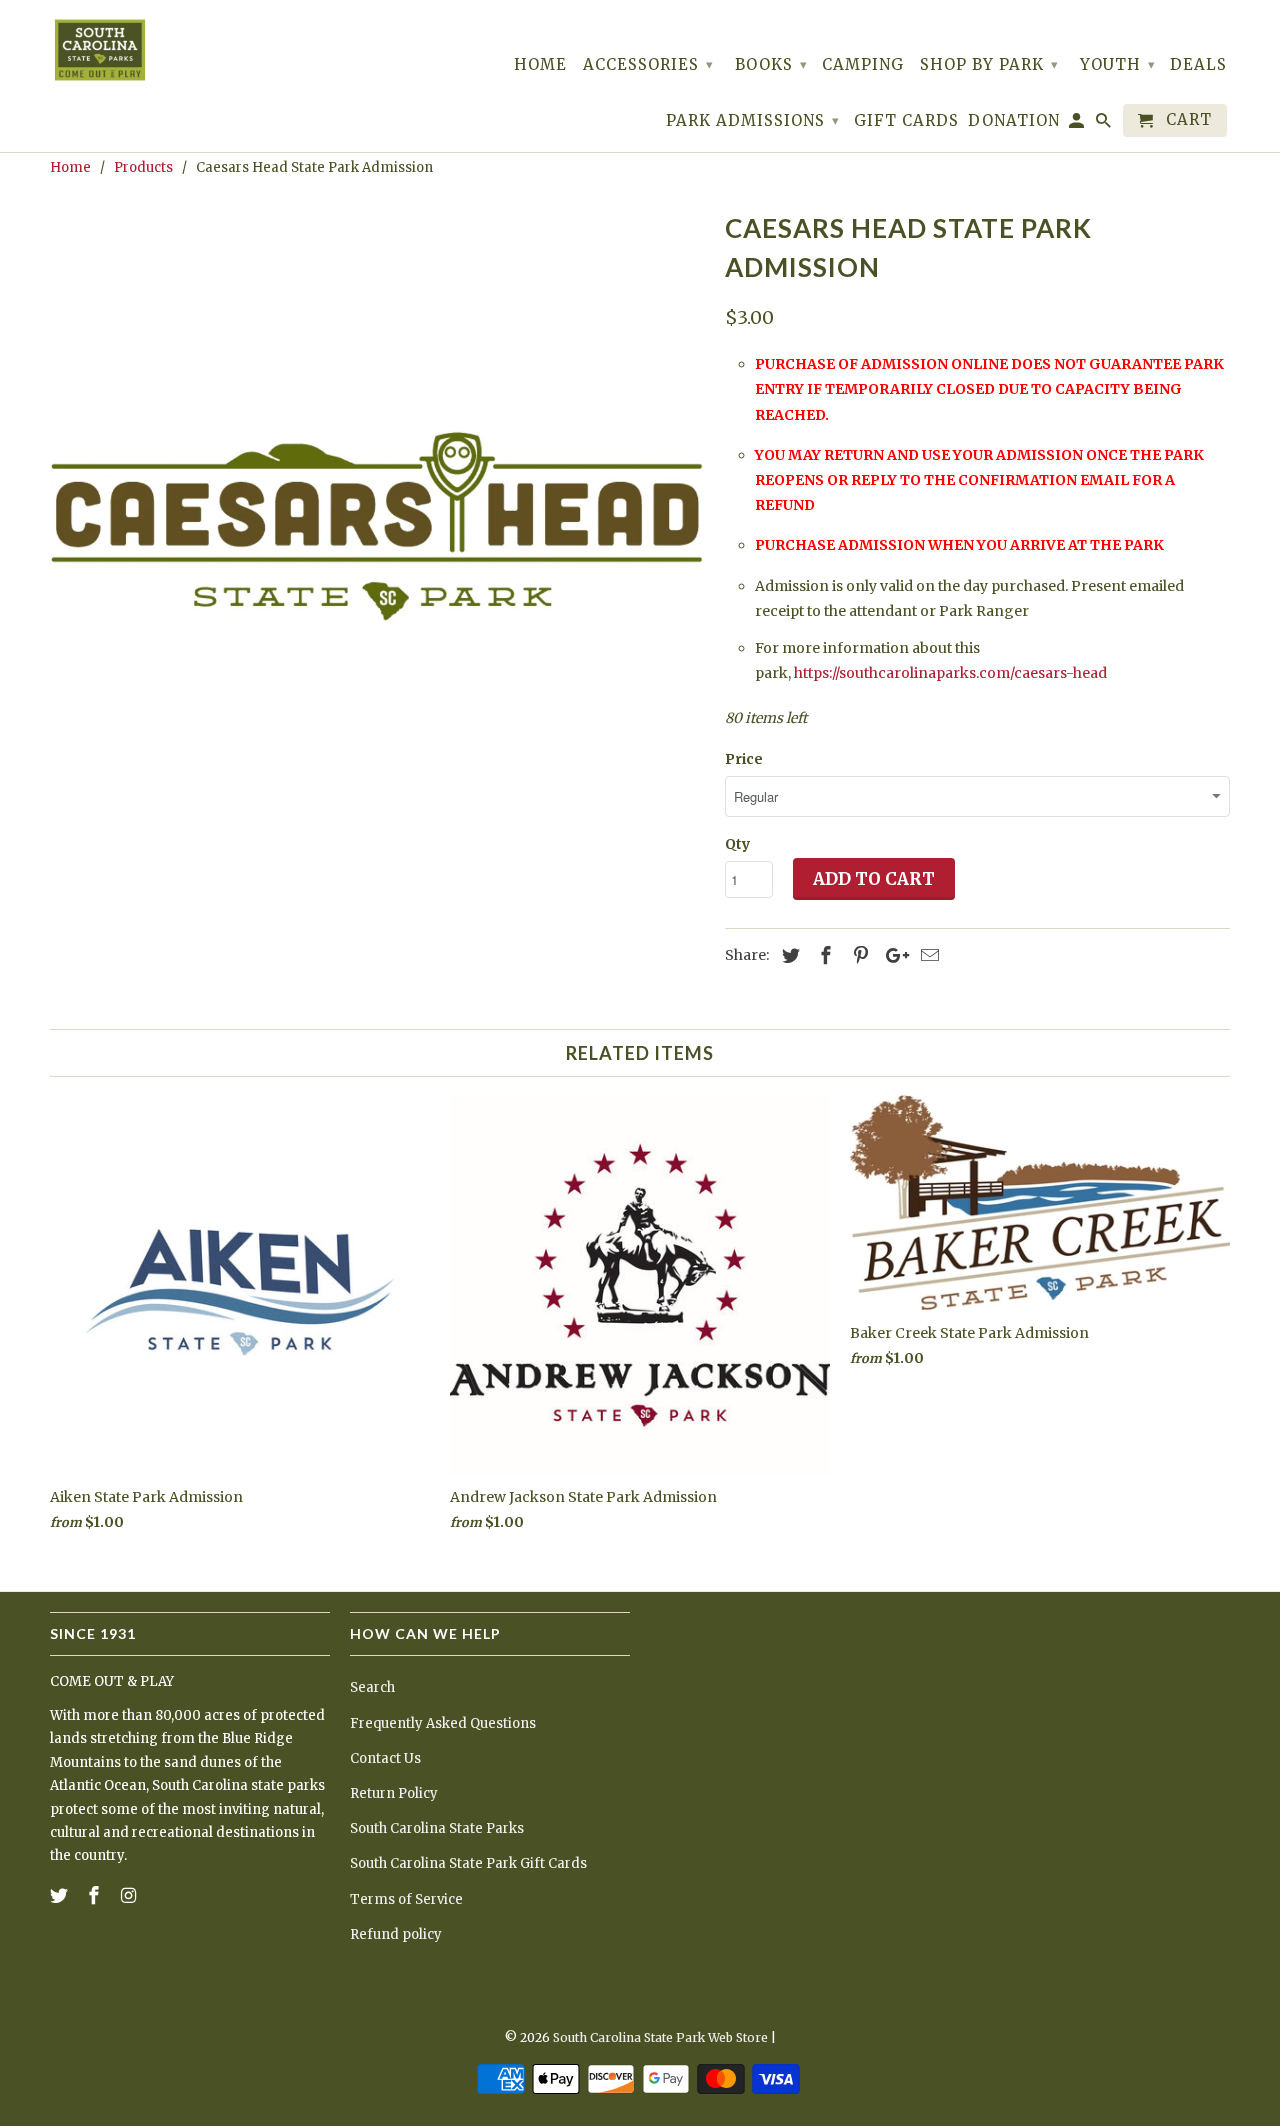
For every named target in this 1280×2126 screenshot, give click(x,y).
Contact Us (385, 1758)
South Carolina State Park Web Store (660, 2037)
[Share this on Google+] (892, 955)
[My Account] (1078, 124)
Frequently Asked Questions (443, 1723)
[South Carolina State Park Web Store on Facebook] (96, 1895)
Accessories (648, 64)
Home (540, 65)
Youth (1118, 64)
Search (372, 1687)
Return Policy (394, 1793)
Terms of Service (406, 1899)
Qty (737, 844)
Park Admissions (753, 120)
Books (771, 64)
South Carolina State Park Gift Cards (468, 1863)
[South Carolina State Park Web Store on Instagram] (131, 1895)
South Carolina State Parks (437, 1828)
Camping (863, 65)
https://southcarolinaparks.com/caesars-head (950, 673)
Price (744, 759)
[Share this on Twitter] (788, 955)
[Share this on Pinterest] (858, 955)
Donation (1014, 121)
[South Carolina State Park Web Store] (100, 50)
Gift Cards (906, 121)
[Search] (1105, 124)
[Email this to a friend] (927, 955)
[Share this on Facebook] (823, 955)
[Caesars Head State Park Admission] (377, 532)
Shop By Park (989, 64)
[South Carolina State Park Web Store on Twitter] (61, 1895)
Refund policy (396, 1934)
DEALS (1198, 65)
